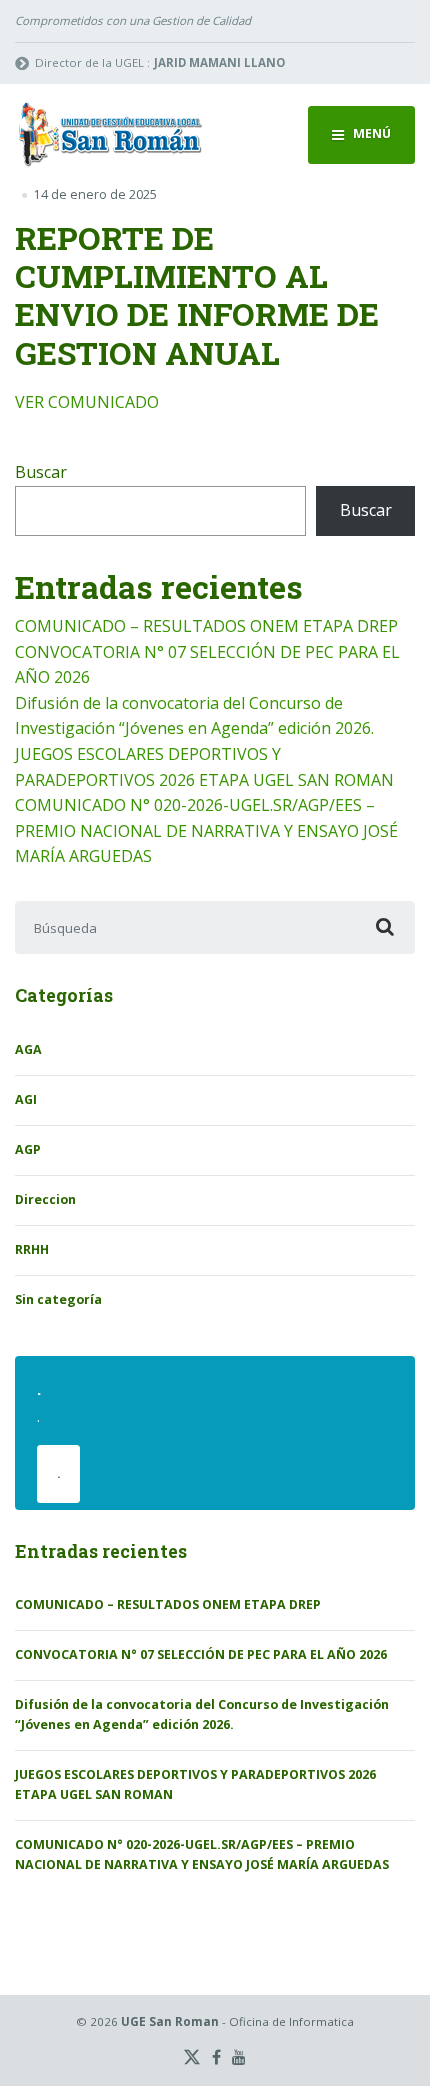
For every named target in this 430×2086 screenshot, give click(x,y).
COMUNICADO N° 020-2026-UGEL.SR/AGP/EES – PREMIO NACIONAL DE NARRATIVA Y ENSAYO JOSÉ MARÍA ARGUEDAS (206, 830)
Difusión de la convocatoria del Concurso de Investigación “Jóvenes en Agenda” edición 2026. (202, 1714)
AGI (26, 1099)
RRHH (32, 1249)
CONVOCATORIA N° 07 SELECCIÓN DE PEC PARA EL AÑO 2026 (201, 1654)
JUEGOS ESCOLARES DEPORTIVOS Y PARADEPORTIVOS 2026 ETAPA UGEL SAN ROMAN (195, 1784)
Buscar (41, 472)
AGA (28, 1049)
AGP (28, 1149)
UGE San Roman (170, 2021)
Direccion (45, 1199)
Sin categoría (58, 1299)
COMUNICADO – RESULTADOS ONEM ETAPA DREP (206, 626)
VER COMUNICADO (87, 402)
